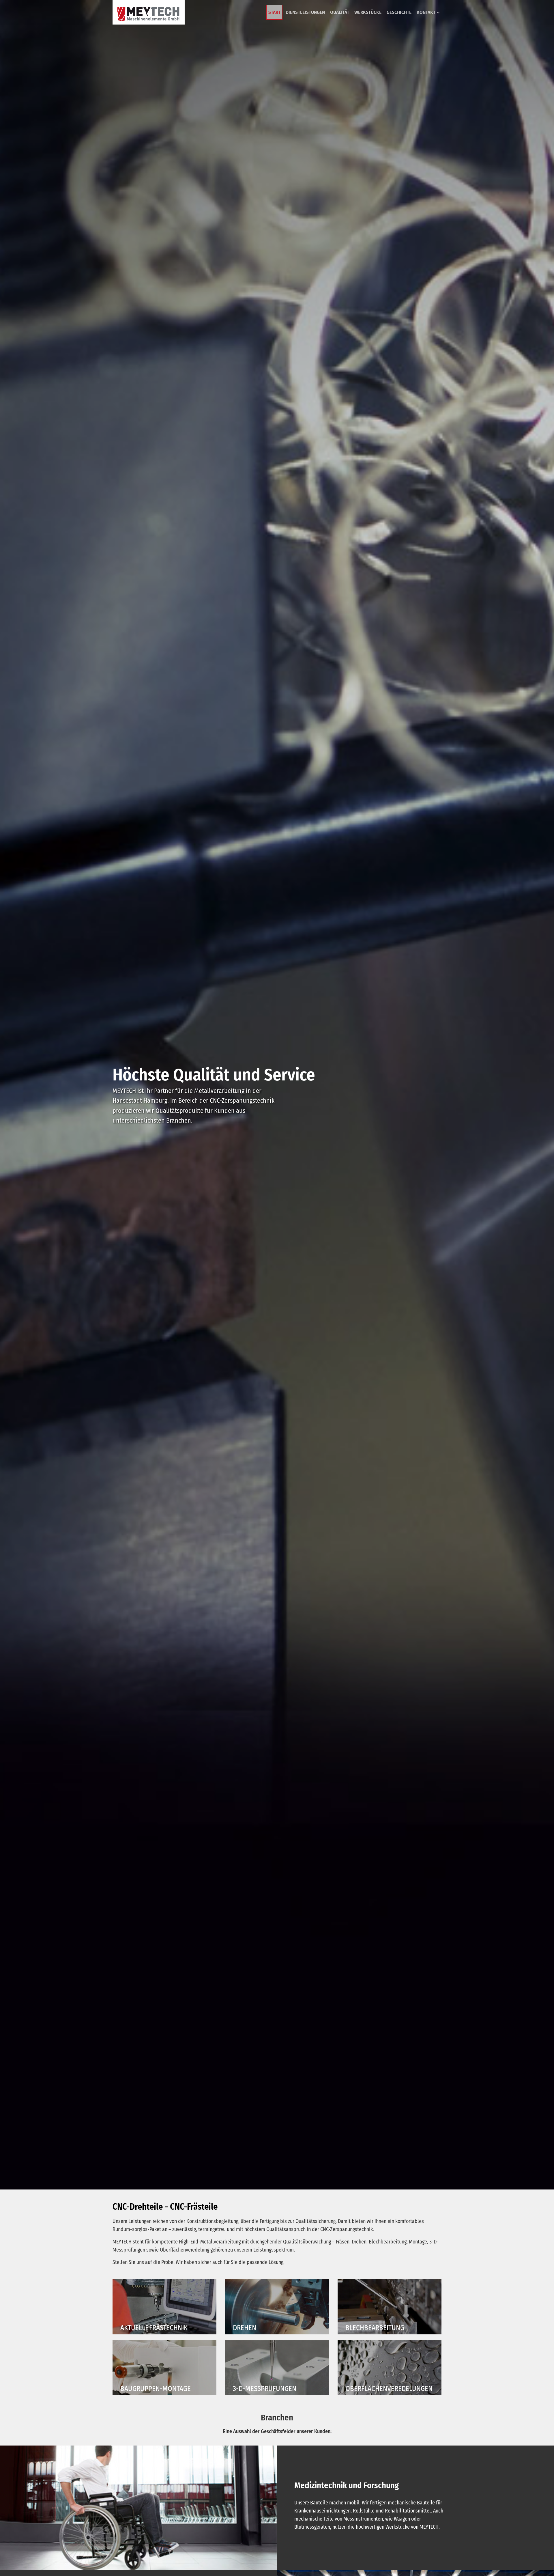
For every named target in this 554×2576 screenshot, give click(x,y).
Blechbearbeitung (390, 2304)
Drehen (277, 2304)
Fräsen (164, 2304)
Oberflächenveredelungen (390, 2365)
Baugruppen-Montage (164, 2365)
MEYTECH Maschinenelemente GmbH (149, 12)
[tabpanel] (277, 1095)
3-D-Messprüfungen (277, 2365)
